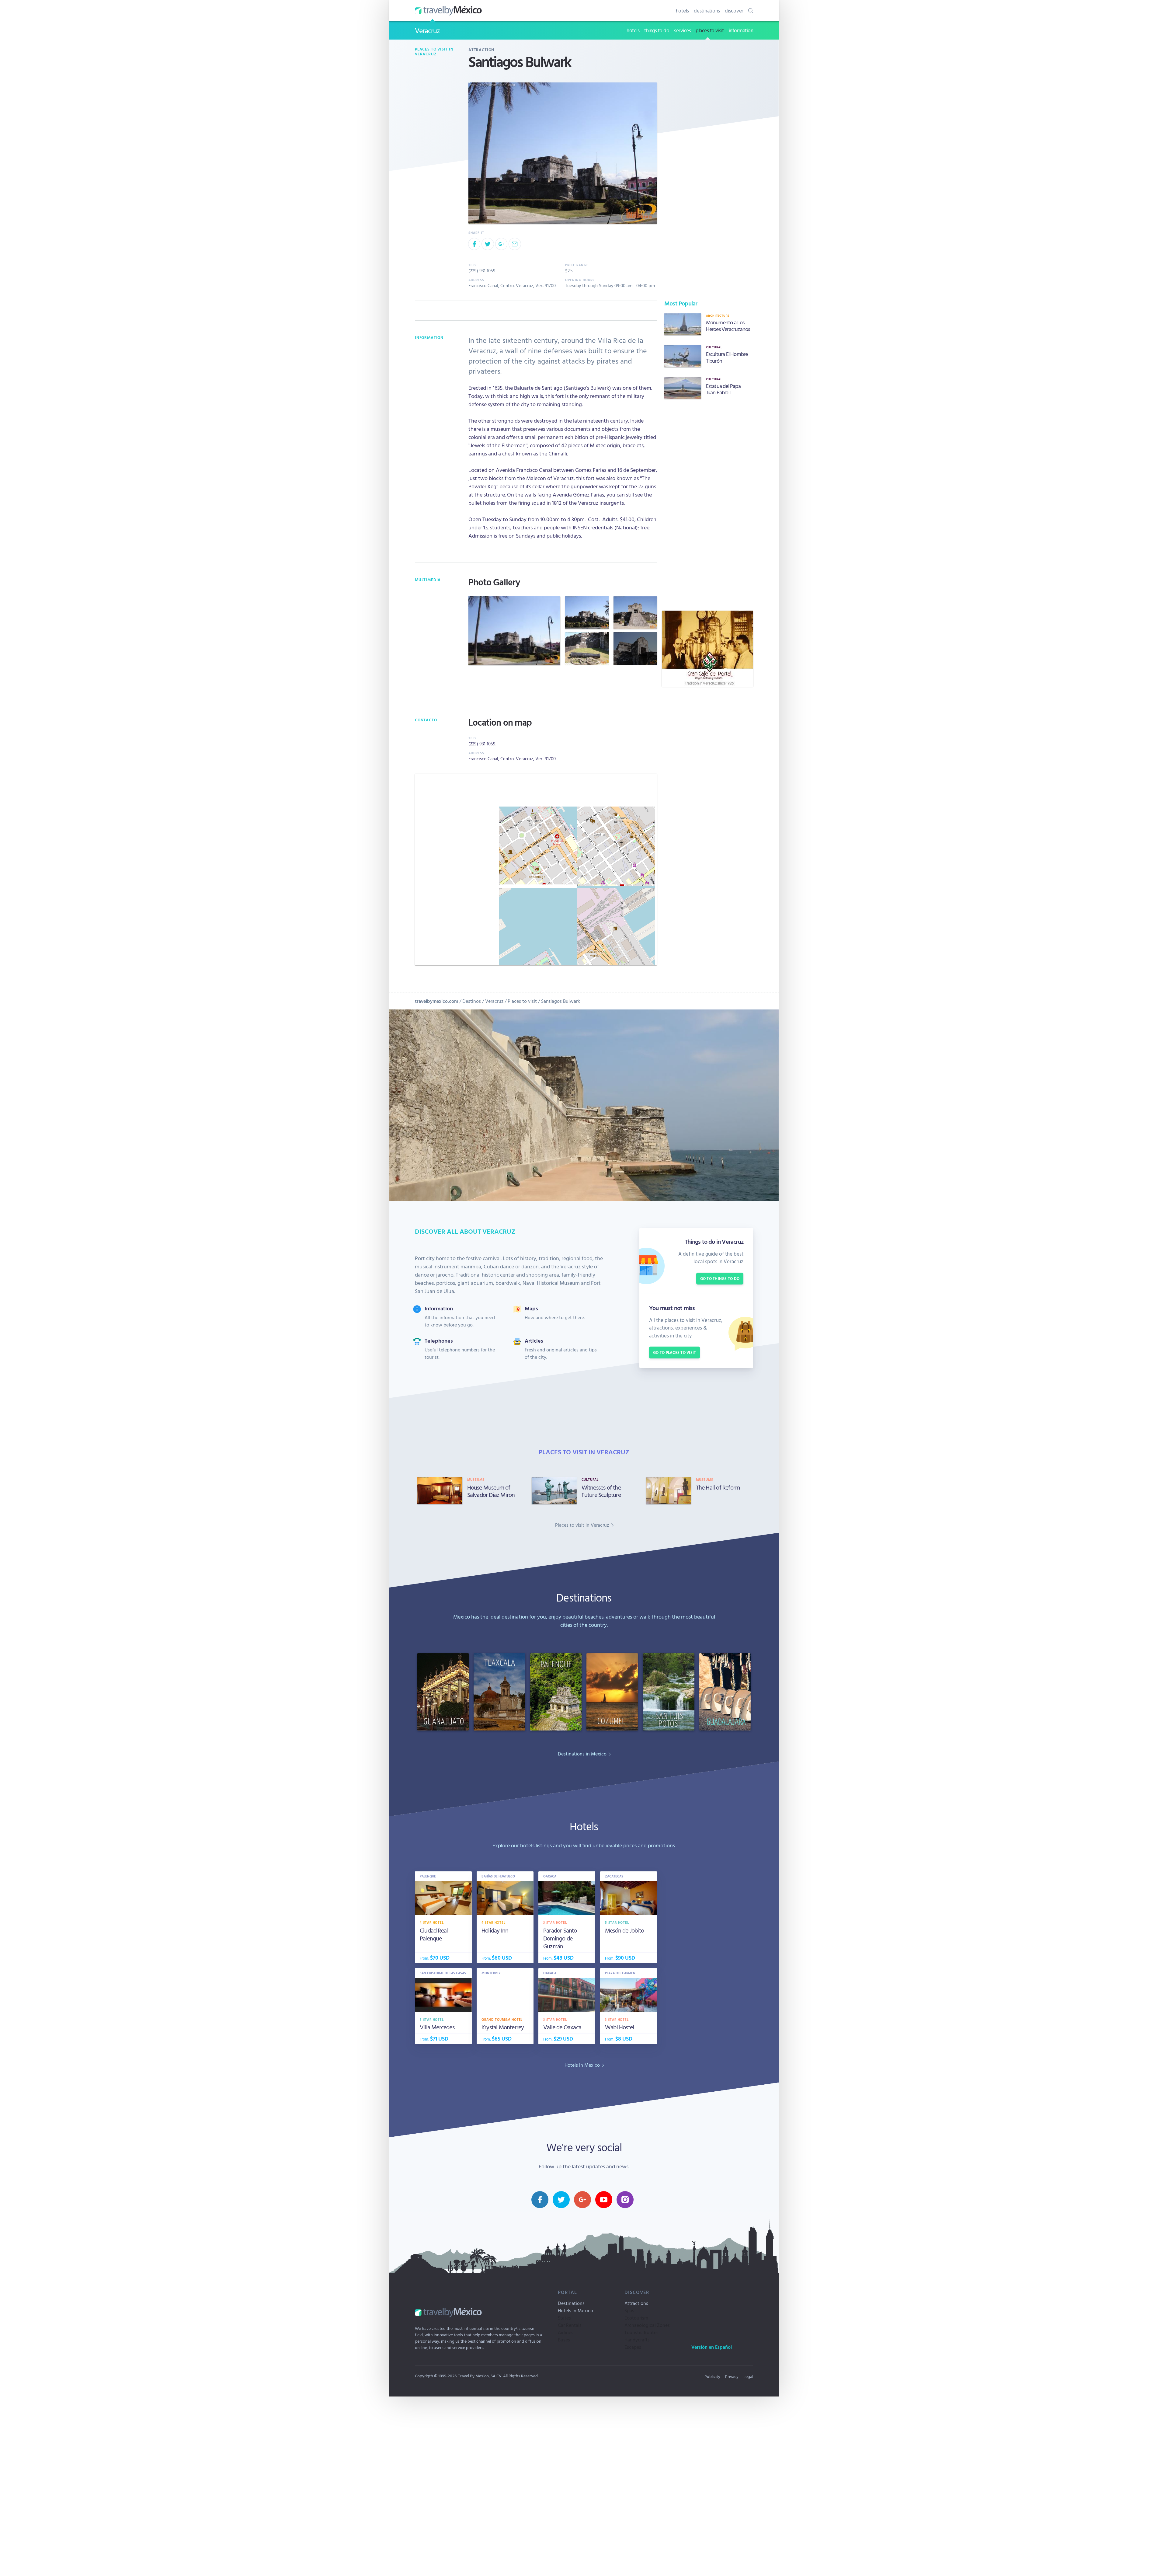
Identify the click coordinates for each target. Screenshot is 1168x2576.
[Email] (515, 244)
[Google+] (501, 244)
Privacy (732, 2376)
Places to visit (522, 1001)
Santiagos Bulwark (561, 1001)
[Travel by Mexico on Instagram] (625, 2200)
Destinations (571, 2303)
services (682, 30)
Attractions (636, 2303)
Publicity (712, 2376)
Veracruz (427, 30)
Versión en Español (712, 2347)
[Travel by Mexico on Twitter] (561, 2200)
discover (734, 10)
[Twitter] (488, 244)
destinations (707, 10)
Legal (748, 2376)
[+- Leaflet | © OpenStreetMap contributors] (536, 870)
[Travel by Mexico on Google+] (582, 2200)
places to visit (710, 30)
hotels (683, 10)
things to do (657, 30)
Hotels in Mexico (575, 2310)
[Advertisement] (707, 505)
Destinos (472, 1001)
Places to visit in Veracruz (434, 52)
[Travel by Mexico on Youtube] (604, 2200)
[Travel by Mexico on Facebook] (540, 2200)
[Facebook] (474, 244)
